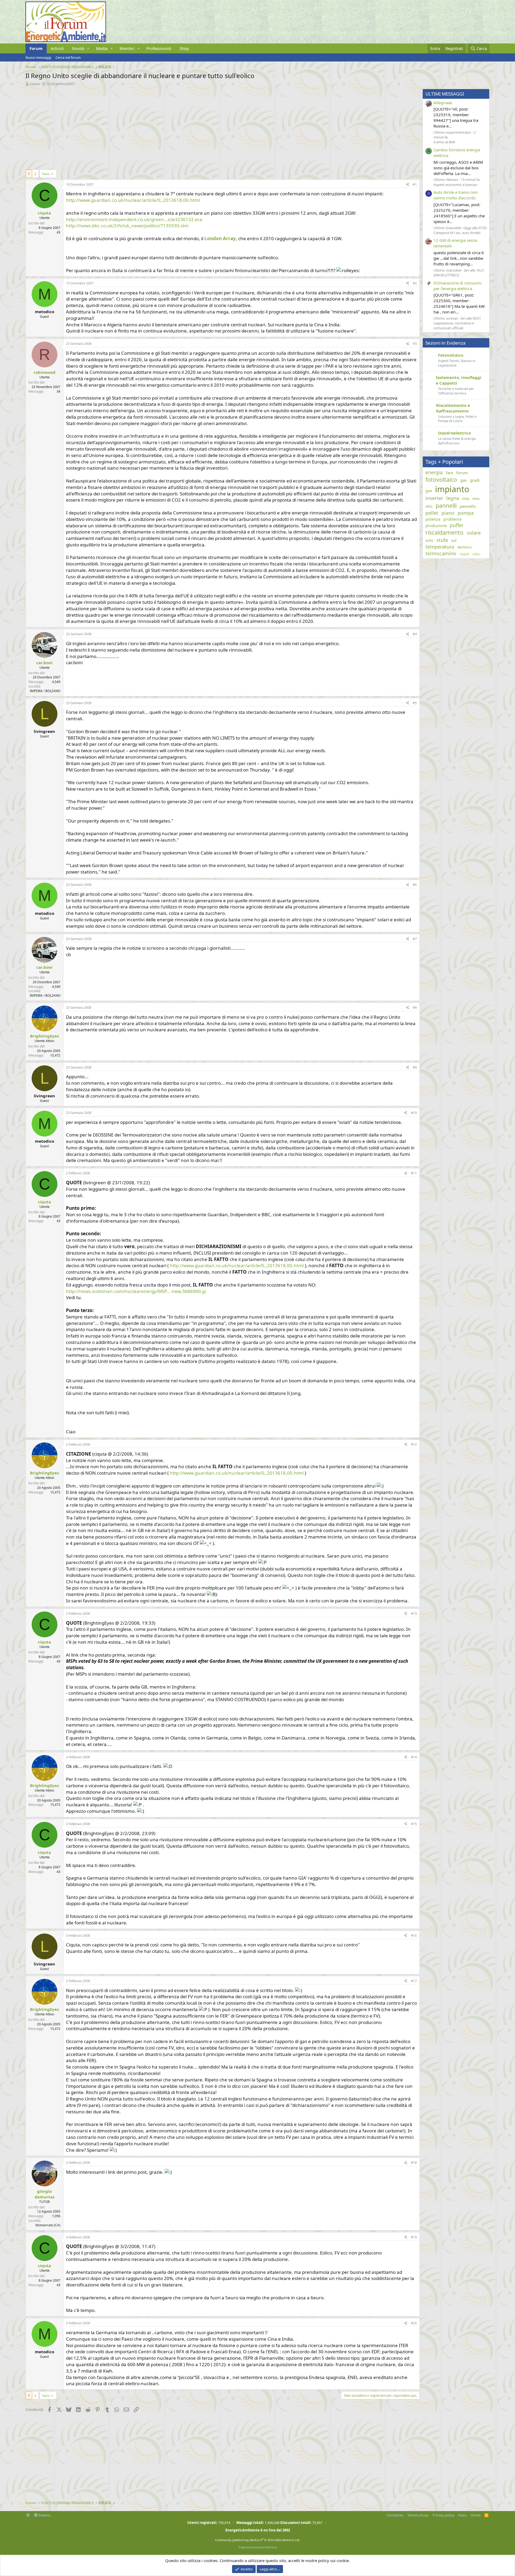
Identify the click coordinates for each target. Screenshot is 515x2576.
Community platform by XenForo (258, 2540)
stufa (442, 540)
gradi (475, 480)
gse (429, 491)
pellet (432, 513)
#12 (414, 1444)
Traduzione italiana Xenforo (257, 2547)
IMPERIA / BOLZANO (45, 691)
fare (449, 473)
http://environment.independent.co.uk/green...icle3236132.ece (134, 219)
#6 (415, 885)
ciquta (35, 84)
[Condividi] (407, 185)
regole (464, 554)
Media (102, 48)
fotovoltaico (441, 480)
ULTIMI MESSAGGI (445, 94)
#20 (414, 2323)
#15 (414, 1824)
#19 (414, 2237)
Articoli (57, 48)
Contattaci (395, 2515)
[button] (88, 48)
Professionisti (159, 48)
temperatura (440, 547)
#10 (414, 1113)
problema (452, 519)
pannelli (446, 506)
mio (476, 498)
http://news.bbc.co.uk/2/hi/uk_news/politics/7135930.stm (127, 226)
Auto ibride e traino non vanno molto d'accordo (456, 195)
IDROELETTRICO (446, 275)
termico (464, 547)
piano (448, 513)
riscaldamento (444, 532)
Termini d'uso (418, 2515)
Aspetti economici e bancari (455, 185)
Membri (127, 48)
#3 (415, 344)
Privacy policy (444, 2515)
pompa (466, 513)
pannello (468, 506)
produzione (436, 525)
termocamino (441, 553)
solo (429, 540)
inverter (434, 498)
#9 (415, 1067)
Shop (184, 48)
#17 (414, 1981)
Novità (78, 48)
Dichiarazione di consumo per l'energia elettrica (457, 286)
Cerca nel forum (68, 57)
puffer (457, 525)
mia (466, 498)
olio (429, 506)
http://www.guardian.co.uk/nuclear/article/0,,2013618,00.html (133, 200)
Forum (36, 48)
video (476, 554)
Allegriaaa (443, 103)
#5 (415, 703)
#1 (415, 184)
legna (453, 498)
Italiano (44, 2515)
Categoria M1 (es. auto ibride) (457, 233)
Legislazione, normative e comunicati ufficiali (454, 326)
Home (476, 2515)
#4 (415, 634)
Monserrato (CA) (48, 2225)
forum (462, 473)
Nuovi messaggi (38, 57)
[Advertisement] (186, 126)
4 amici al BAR (444, 142)
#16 (414, 1936)
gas (464, 480)
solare (474, 533)
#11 (414, 1173)
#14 (414, 1757)
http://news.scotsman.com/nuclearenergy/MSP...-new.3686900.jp (136, 1291)
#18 (414, 2163)
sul (454, 540)
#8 (415, 1008)
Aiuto (462, 2515)
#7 (415, 939)
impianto (452, 489)
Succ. (46, 174)
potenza (433, 519)
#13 (414, 1614)
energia (434, 472)
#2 (415, 283)
